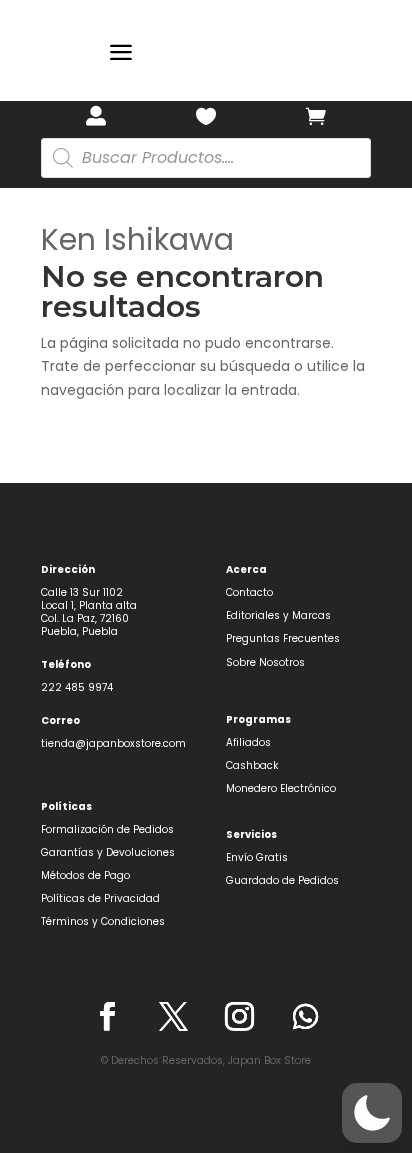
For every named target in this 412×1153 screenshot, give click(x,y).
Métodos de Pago (85, 875)
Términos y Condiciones (103, 921)
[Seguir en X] (173, 1017)
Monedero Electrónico (281, 788)
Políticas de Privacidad (100, 898)
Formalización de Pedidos (107, 829)
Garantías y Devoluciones (108, 852)
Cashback (252, 765)
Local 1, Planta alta (89, 605)
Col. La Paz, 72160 (85, 618)
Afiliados (248, 742)
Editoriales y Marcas (278, 615)
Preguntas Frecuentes (283, 638)
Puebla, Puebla (79, 631)
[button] (372, 1113)
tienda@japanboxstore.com (113, 743)
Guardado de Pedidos (282, 880)
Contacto (249, 592)
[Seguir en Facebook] (107, 1017)
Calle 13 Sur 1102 (82, 592)
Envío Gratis (257, 857)
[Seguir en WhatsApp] (305, 1017)
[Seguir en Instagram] (239, 1017)
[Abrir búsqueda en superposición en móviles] (206, 158)
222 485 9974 (77, 687)
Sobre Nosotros (265, 662)
